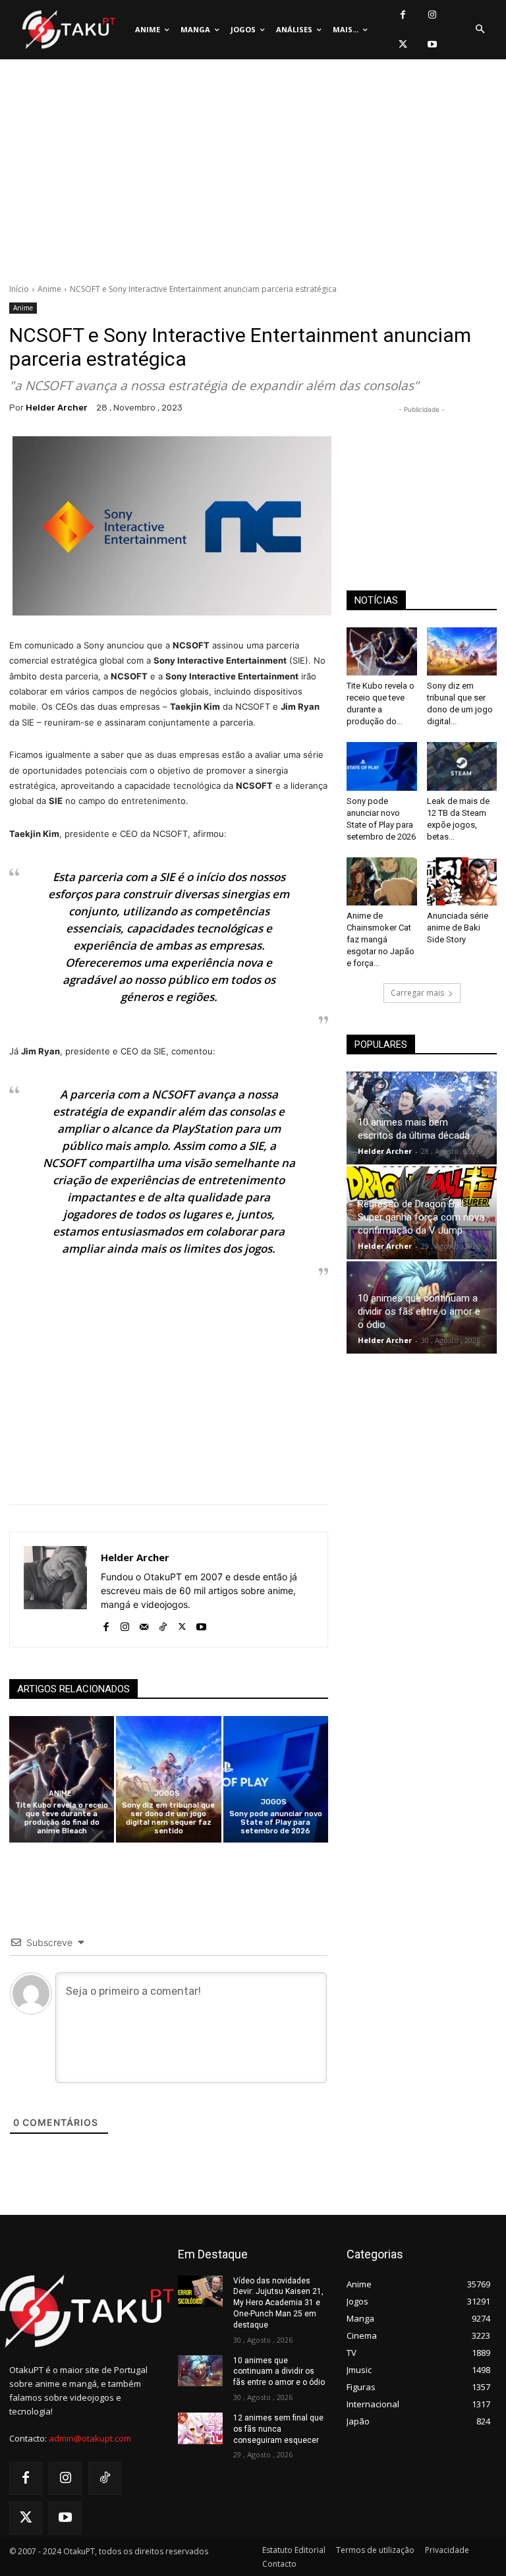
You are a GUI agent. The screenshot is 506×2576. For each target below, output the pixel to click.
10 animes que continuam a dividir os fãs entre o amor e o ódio (419, 1311)
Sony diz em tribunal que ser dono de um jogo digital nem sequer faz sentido (168, 1818)
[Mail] (144, 1623)
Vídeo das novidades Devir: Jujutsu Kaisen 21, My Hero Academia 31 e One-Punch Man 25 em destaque (278, 2303)
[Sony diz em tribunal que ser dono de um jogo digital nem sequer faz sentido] (168, 1779)
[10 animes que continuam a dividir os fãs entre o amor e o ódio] (200, 2371)
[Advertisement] (253, 175)
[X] (403, 44)
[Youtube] (433, 44)
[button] (480, 30)
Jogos (167, 1793)
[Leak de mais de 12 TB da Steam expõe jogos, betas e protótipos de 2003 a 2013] (462, 766)
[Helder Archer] (55, 1589)
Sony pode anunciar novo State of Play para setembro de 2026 (276, 1822)
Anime (49, 289)
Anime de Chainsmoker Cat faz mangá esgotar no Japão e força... (380, 939)
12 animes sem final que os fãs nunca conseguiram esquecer (278, 2429)
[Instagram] (433, 15)
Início (19, 289)
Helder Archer (57, 408)
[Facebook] (403, 15)
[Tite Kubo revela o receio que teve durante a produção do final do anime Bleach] (62, 1779)
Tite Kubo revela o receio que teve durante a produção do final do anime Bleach (62, 1818)
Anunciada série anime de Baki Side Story (458, 928)
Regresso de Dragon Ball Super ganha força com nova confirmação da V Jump (421, 1217)
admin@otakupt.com (90, 2438)
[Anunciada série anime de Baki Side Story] (462, 881)
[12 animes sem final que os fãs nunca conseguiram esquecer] (200, 2428)
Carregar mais (417, 993)
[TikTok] (163, 1623)
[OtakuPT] (68, 30)
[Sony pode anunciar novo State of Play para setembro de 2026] (276, 1779)
